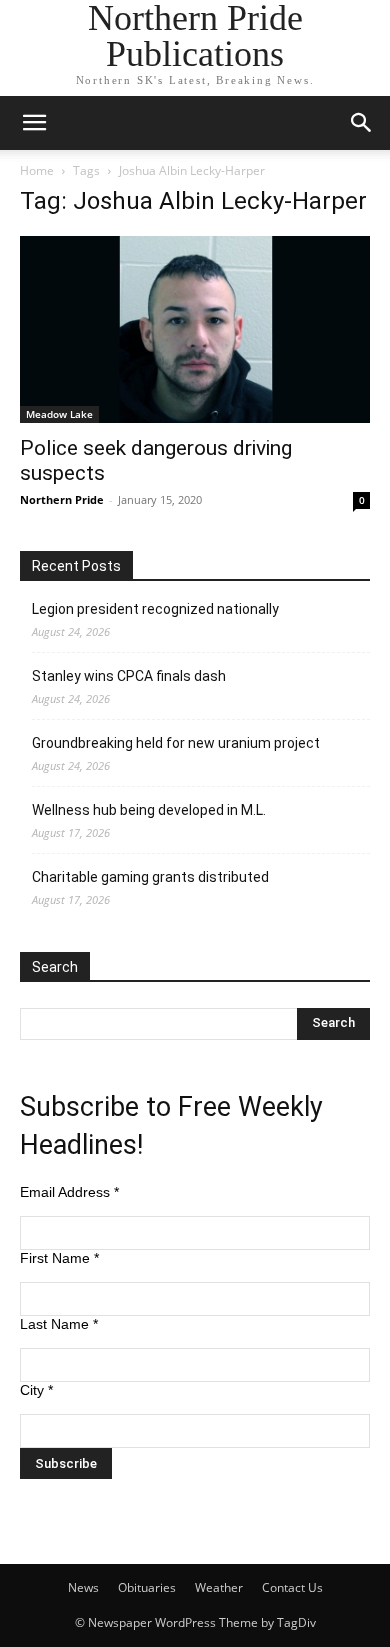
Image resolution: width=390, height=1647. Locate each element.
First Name (59, 1258)
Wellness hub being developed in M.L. (149, 810)
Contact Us (292, 1587)
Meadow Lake (59, 414)
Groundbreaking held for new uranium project (176, 743)
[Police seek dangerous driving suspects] (195, 329)
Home (37, 170)
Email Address (69, 1192)
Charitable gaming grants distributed (150, 877)
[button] (34, 123)
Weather (219, 1587)
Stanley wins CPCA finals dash (129, 676)
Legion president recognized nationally (155, 609)
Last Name (59, 1324)
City (36, 1390)
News (83, 1587)
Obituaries (147, 1587)
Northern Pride (62, 499)
